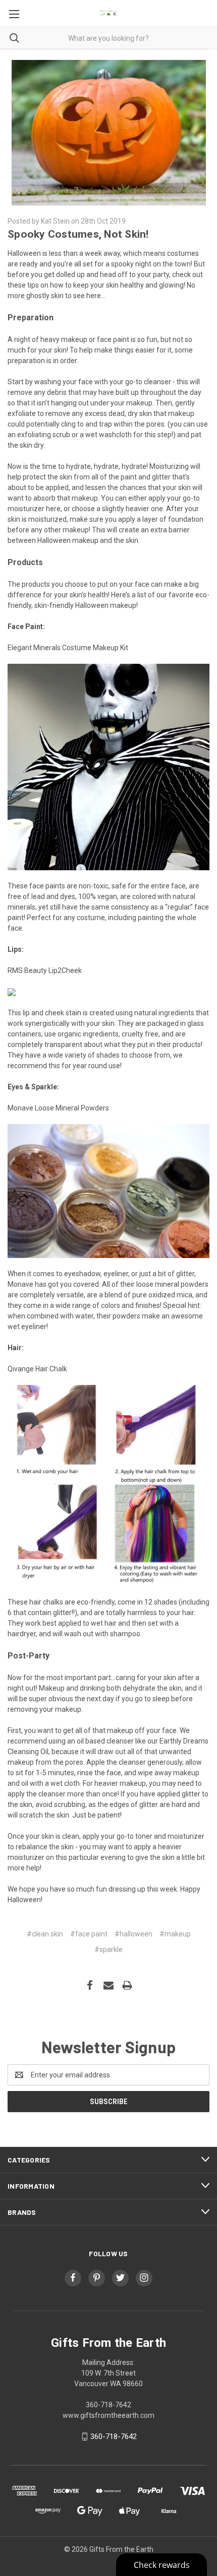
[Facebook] (90, 1985)
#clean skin (45, 1934)
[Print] (127, 1985)
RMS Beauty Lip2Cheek (45, 970)
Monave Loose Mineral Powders (58, 1108)
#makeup (175, 1934)
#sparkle (108, 1950)
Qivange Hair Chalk (37, 1369)
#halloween (133, 1934)
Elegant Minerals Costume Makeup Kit (68, 648)
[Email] (108, 1985)
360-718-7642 (114, 2436)
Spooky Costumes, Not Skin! (78, 234)
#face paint (89, 1934)
